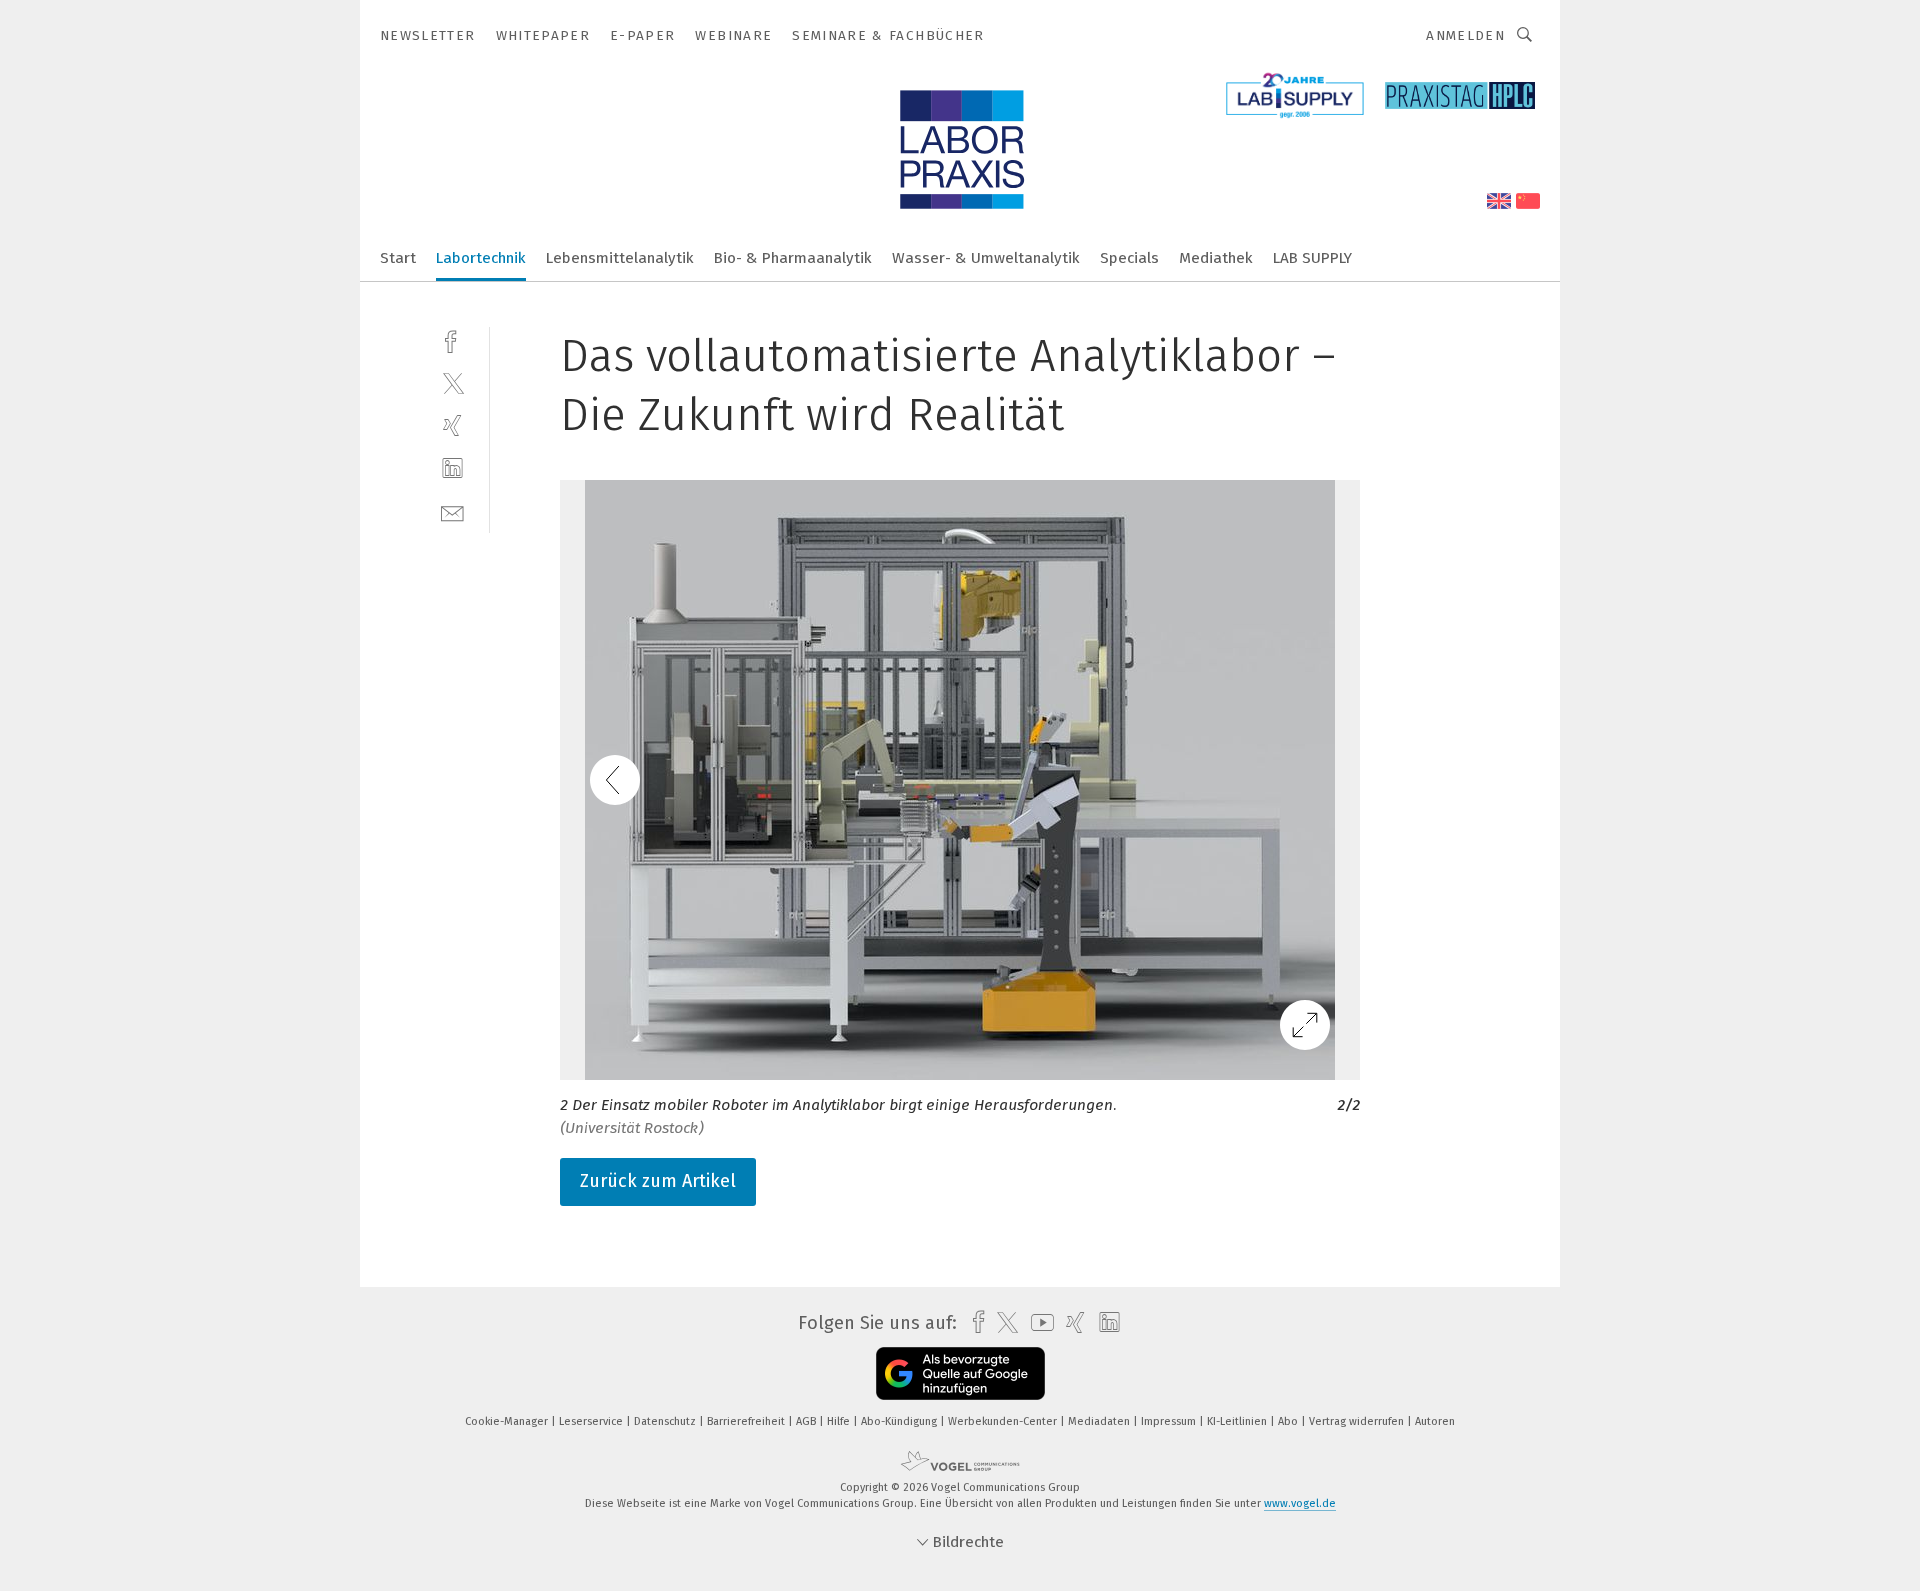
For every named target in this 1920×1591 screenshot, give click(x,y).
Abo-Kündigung (900, 1421)
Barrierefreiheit (747, 1421)
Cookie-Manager (508, 1421)
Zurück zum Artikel (658, 1181)
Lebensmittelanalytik (620, 258)
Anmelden (1465, 35)
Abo (1289, 1421)
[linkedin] (452, 468)
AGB (807, 1421)
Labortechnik (481, 258)
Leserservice (592, 1421)
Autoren (1435, 1421)
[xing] (452, 425)
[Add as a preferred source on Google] (960, 1373)
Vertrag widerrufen (1358, 1421)
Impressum (1170, 1421)
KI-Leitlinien (1238, 1421)
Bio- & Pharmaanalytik (793, 258)
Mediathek (1216, 258)
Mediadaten (1100, 1421)
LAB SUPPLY (1312, 258)
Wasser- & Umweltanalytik (986, 258)
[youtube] (1037, 1322)
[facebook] (452, 339)
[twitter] (452, 382)
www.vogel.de (1300, 1503)
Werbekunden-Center (1004, 1421)
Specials (1129, 258)
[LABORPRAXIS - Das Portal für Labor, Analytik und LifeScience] (398, 256)
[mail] (452, 511)
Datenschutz (666, 1421)
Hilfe (840, 1421)
